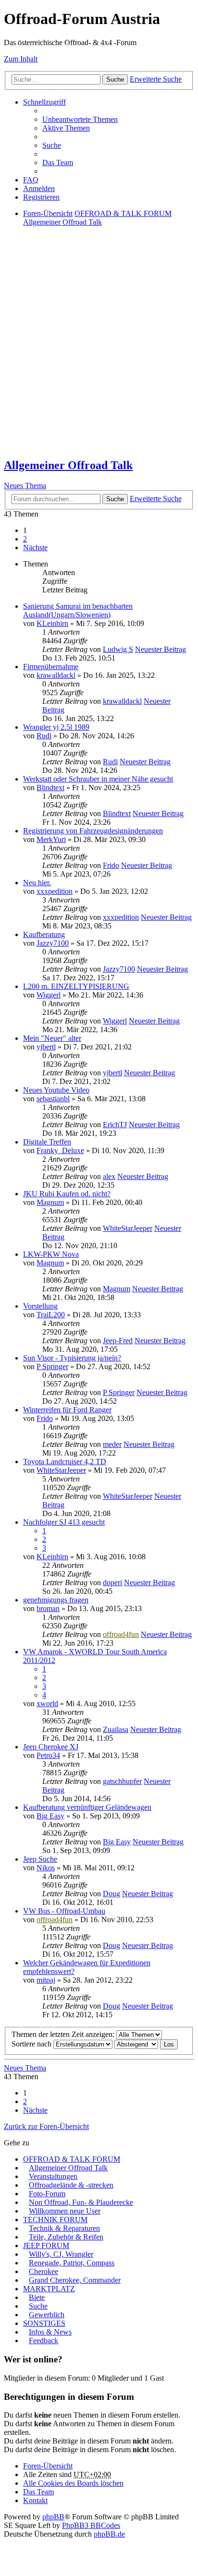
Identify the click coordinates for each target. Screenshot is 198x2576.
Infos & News (50, 2332)
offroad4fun (121, 1634)
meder (112, 1444)
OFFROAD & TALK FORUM (72, 2159)
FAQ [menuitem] (31, 180)
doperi (112, 1583)
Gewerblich (47, 2315)
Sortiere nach (32, 2044)
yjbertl (46, 1047)
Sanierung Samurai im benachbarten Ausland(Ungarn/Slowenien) (78, 610)
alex (109, 1176)
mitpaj (46, 1980)
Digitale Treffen (47, 1142)
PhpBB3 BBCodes (91, 2525)
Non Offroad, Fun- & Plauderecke (81, 2202)
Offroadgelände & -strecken (71, 2185)
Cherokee (43, 2271)
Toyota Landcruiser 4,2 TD (65, 1462)
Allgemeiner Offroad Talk (68, 465)
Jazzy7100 (53, 943)
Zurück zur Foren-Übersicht (46, 2126)
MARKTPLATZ (49, 2289)
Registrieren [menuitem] (41, 197)
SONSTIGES (44, 2323)
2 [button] (25, 539)
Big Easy (50, 1816)
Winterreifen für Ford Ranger (67, 1410)
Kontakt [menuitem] (35, 2500)
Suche (115, 79)
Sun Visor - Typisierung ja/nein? (72, 1358)
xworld (47, 1703)
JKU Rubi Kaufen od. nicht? (67, 1194)
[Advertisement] (99, 350)
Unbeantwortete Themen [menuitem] (80, 119)
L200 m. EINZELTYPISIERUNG (76, 986)
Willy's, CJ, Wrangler (61, 2254)
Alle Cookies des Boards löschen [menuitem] (73, 2483)
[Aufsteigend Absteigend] (136, 2044)
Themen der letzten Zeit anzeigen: (64, 2034)
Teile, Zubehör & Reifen (66, 2237)
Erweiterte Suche (156, 79)
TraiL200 (51, 1315)
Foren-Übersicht (48, 2466)
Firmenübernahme (51, 667)
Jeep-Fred (118, 1341)
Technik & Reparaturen (64, 2228)
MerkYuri (51, 839)
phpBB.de (109, 2534)
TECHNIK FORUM (55, 2220)
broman (48, 1608)
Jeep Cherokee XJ (51, 1747)
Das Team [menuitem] (58, 163)
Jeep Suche (40, 1859)
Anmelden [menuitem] (39, 188)
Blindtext (50, 788)
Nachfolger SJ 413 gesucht (64, 1522)
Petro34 (48, 1755)
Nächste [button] (35, 548)
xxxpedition (55, 891)
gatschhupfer (122, 1781)
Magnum (50, 1202)
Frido (111, 865)
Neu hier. (37, 883)
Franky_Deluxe (60, 1150)
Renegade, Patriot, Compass (72, 2263)
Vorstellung (40, 1306)
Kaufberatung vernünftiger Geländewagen (87, 1807)
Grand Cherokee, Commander (75, 2280)
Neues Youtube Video (56, 1090)
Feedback (43, 2341)
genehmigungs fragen (56, 1600)
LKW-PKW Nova (51, 1254)
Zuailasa (116, 1729)
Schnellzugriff (44, 102)
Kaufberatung (44, 934)
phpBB (53, 2517)
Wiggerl (49, 995)
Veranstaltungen (53, 2176)
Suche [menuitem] (52, 145)
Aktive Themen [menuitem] (66, 128)
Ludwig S (118, 649)
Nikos (46, 1868)
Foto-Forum (47, 2194)
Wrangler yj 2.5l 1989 (56, 727)
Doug (111, 1894)
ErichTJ (115, 1125)
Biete (37, 2297)
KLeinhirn (52, 623)
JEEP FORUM (46, 2245)
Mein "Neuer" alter (52, 1038)
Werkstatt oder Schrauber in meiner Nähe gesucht (98, 779)
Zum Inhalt (21, 59)
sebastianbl (53, 1099)
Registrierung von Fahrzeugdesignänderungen (93, 831)
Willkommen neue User (65, 2211)
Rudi (44, 736)
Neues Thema (25, 486)
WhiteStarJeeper (128, 1228)
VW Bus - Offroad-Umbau (64, 1911)
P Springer (52, 1366)
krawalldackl (56, 675)
